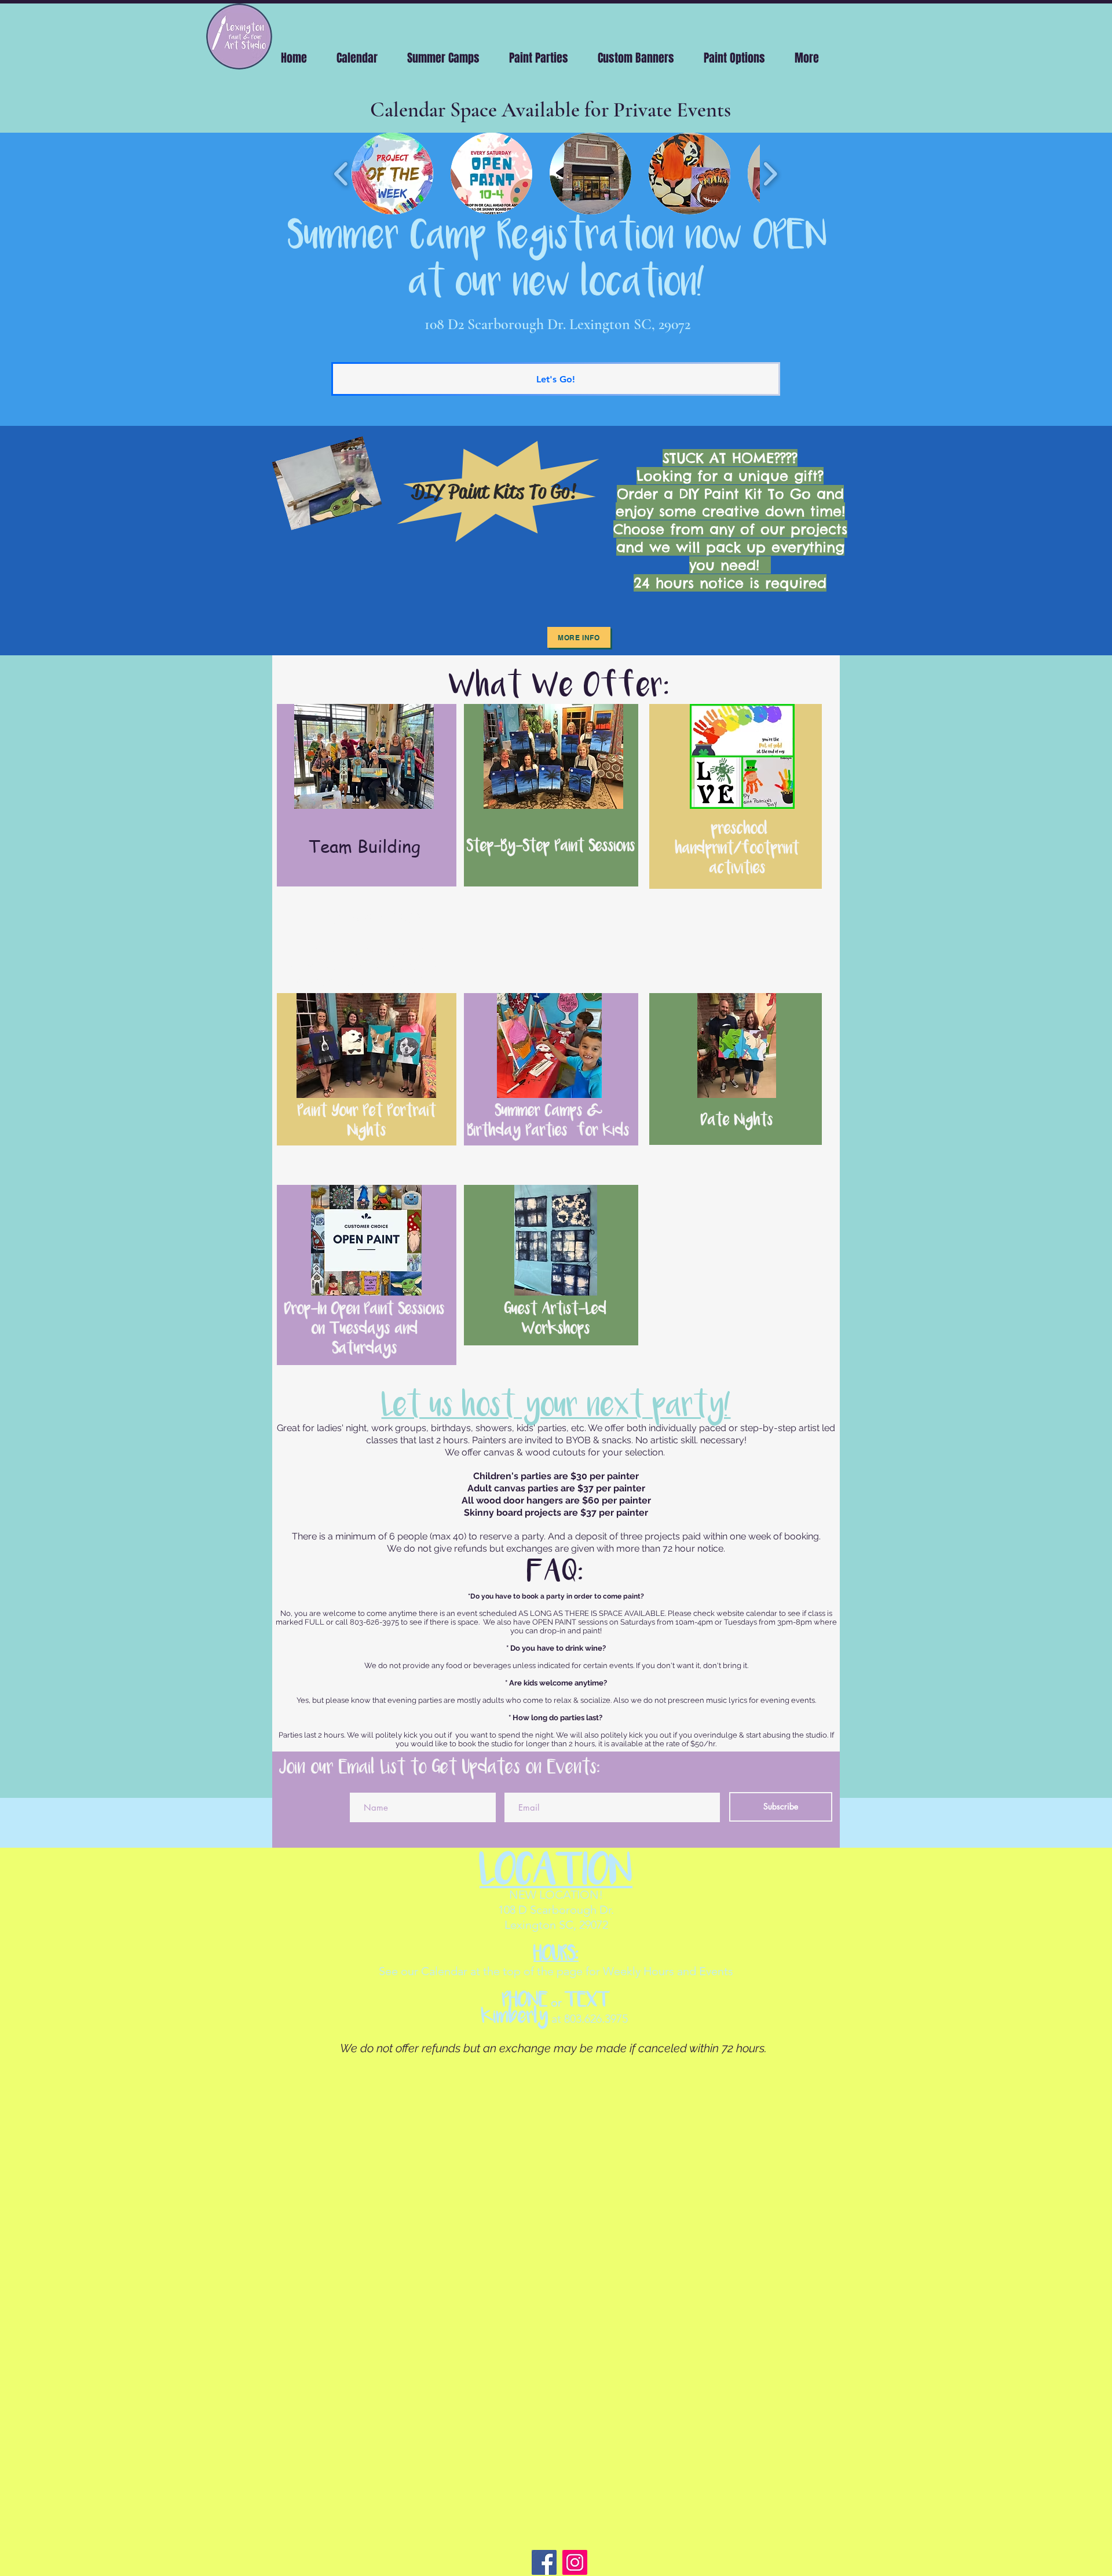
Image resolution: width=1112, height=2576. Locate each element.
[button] (392, 174)
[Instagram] (575, 2562)
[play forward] (770, 174)
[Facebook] (544, 2562)
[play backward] (341, 174)
